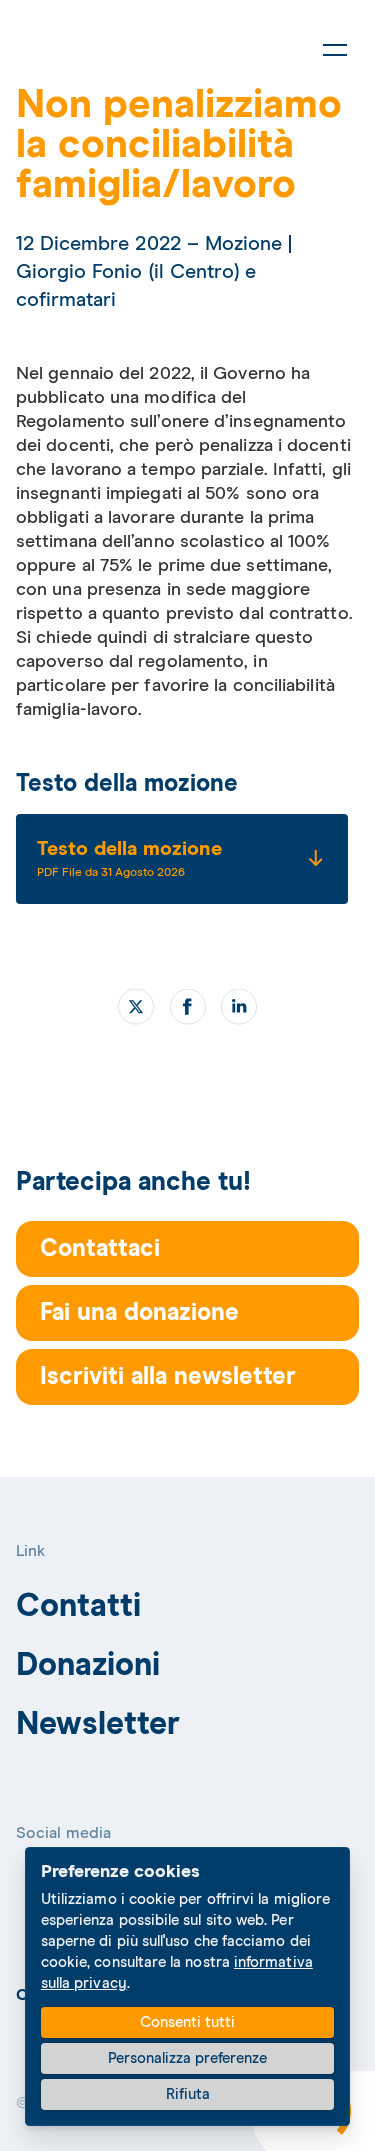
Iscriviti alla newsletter (168, 1377)
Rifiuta (188, 2094)
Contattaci (100, 1249)
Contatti (79, 1607)
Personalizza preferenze (187, 2058)
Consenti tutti (187, 2022)
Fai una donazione (139, 1313)
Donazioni (88, 1666)
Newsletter (98, 1725)
